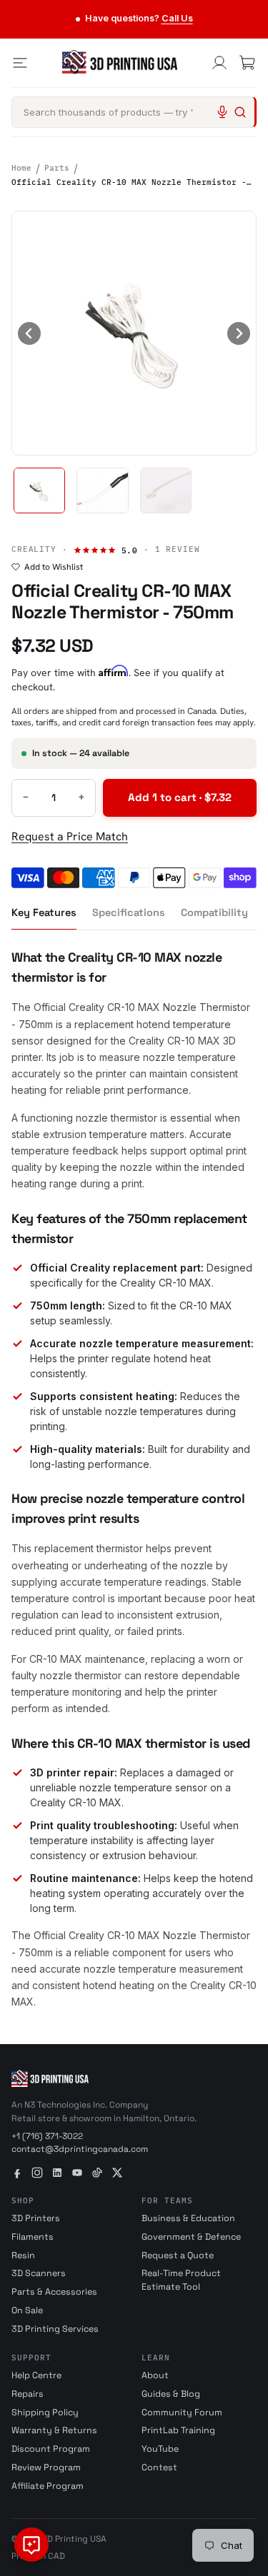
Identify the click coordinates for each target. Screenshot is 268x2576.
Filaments (33, 2237)
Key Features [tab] (44, 912)
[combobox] (134, 112)
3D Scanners (39, 2273)
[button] (39, 490)
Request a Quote (178, 2255)
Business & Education (188, 2218)
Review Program (46, 2467)
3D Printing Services (55, 2329)
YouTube (160, 2449)
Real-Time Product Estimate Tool (181, 2280)
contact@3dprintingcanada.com (80, 2149)
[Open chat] (31, 2545)
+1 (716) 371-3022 (47, 2136)
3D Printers (36, 2218)
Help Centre (36, 2375)
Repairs (28, 2394)
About (155, 2375)
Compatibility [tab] (214, 912)
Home (21, 168)
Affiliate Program (48, 2486)
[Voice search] (222, 112)
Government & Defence (191, 2237)
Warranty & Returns (54, 2430)
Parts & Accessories (54, 2292)
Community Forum (182, 2413)
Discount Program (51, 2449)
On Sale (27, 2310)
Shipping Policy (45, 2413)
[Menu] (20, 63)
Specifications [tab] (129, 912)
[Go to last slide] (29, 333)
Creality (34, 549)
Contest (159, 2467)
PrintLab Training (178, 2430)
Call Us (177, 18)
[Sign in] (219, 63)
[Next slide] (239, 333)
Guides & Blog (171, 2394)
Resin (23, 2255)
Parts (57, 168)
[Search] (240, 112)
